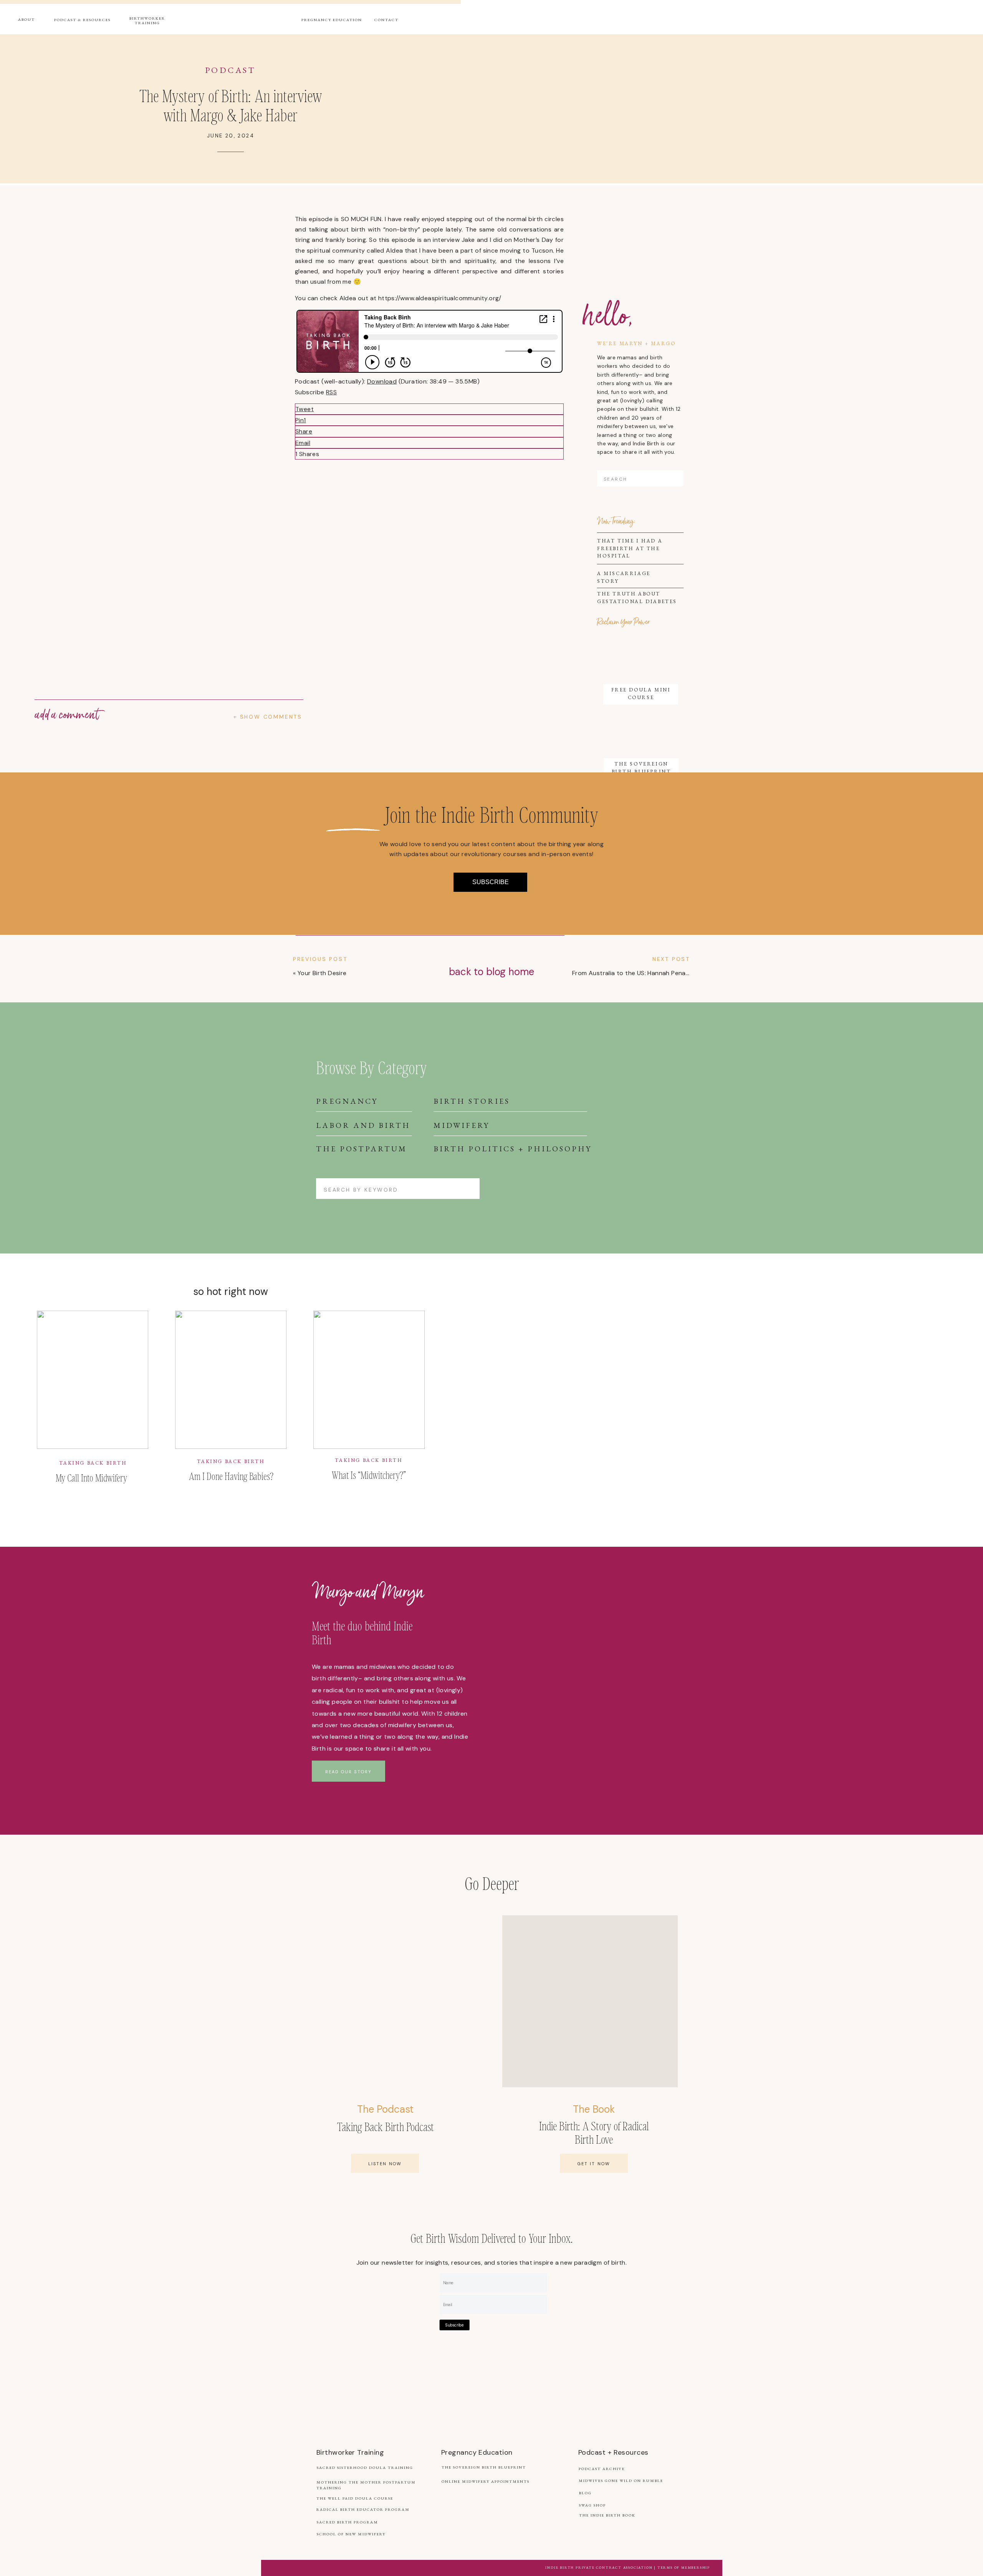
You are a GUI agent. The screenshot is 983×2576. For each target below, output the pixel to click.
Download (382, 381)
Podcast (231, 70)
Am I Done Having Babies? (231, 1476)
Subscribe (454, 2325)
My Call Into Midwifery (91, 1477)
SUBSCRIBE (491, 882)
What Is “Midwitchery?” (369, 1475)
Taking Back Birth (93, 1463)
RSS (331, 392)
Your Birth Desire (322, 973)
